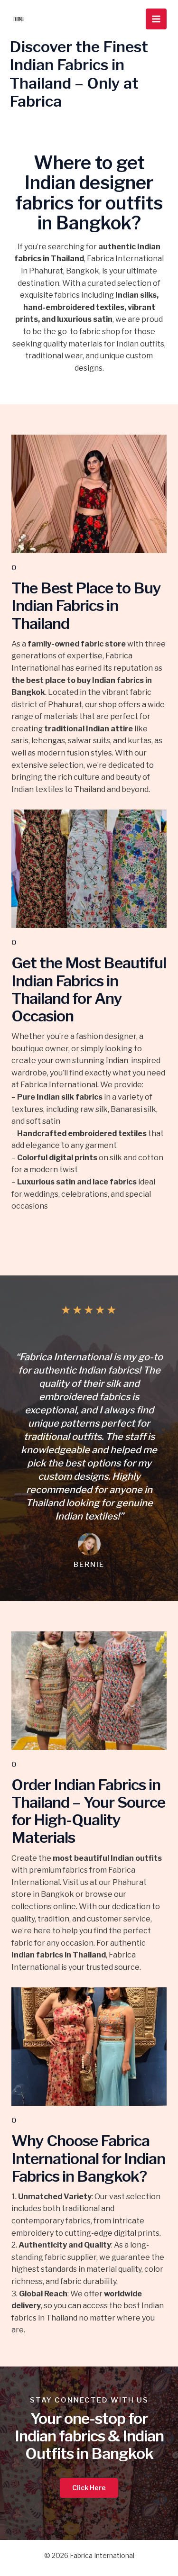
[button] (89, 2488)
